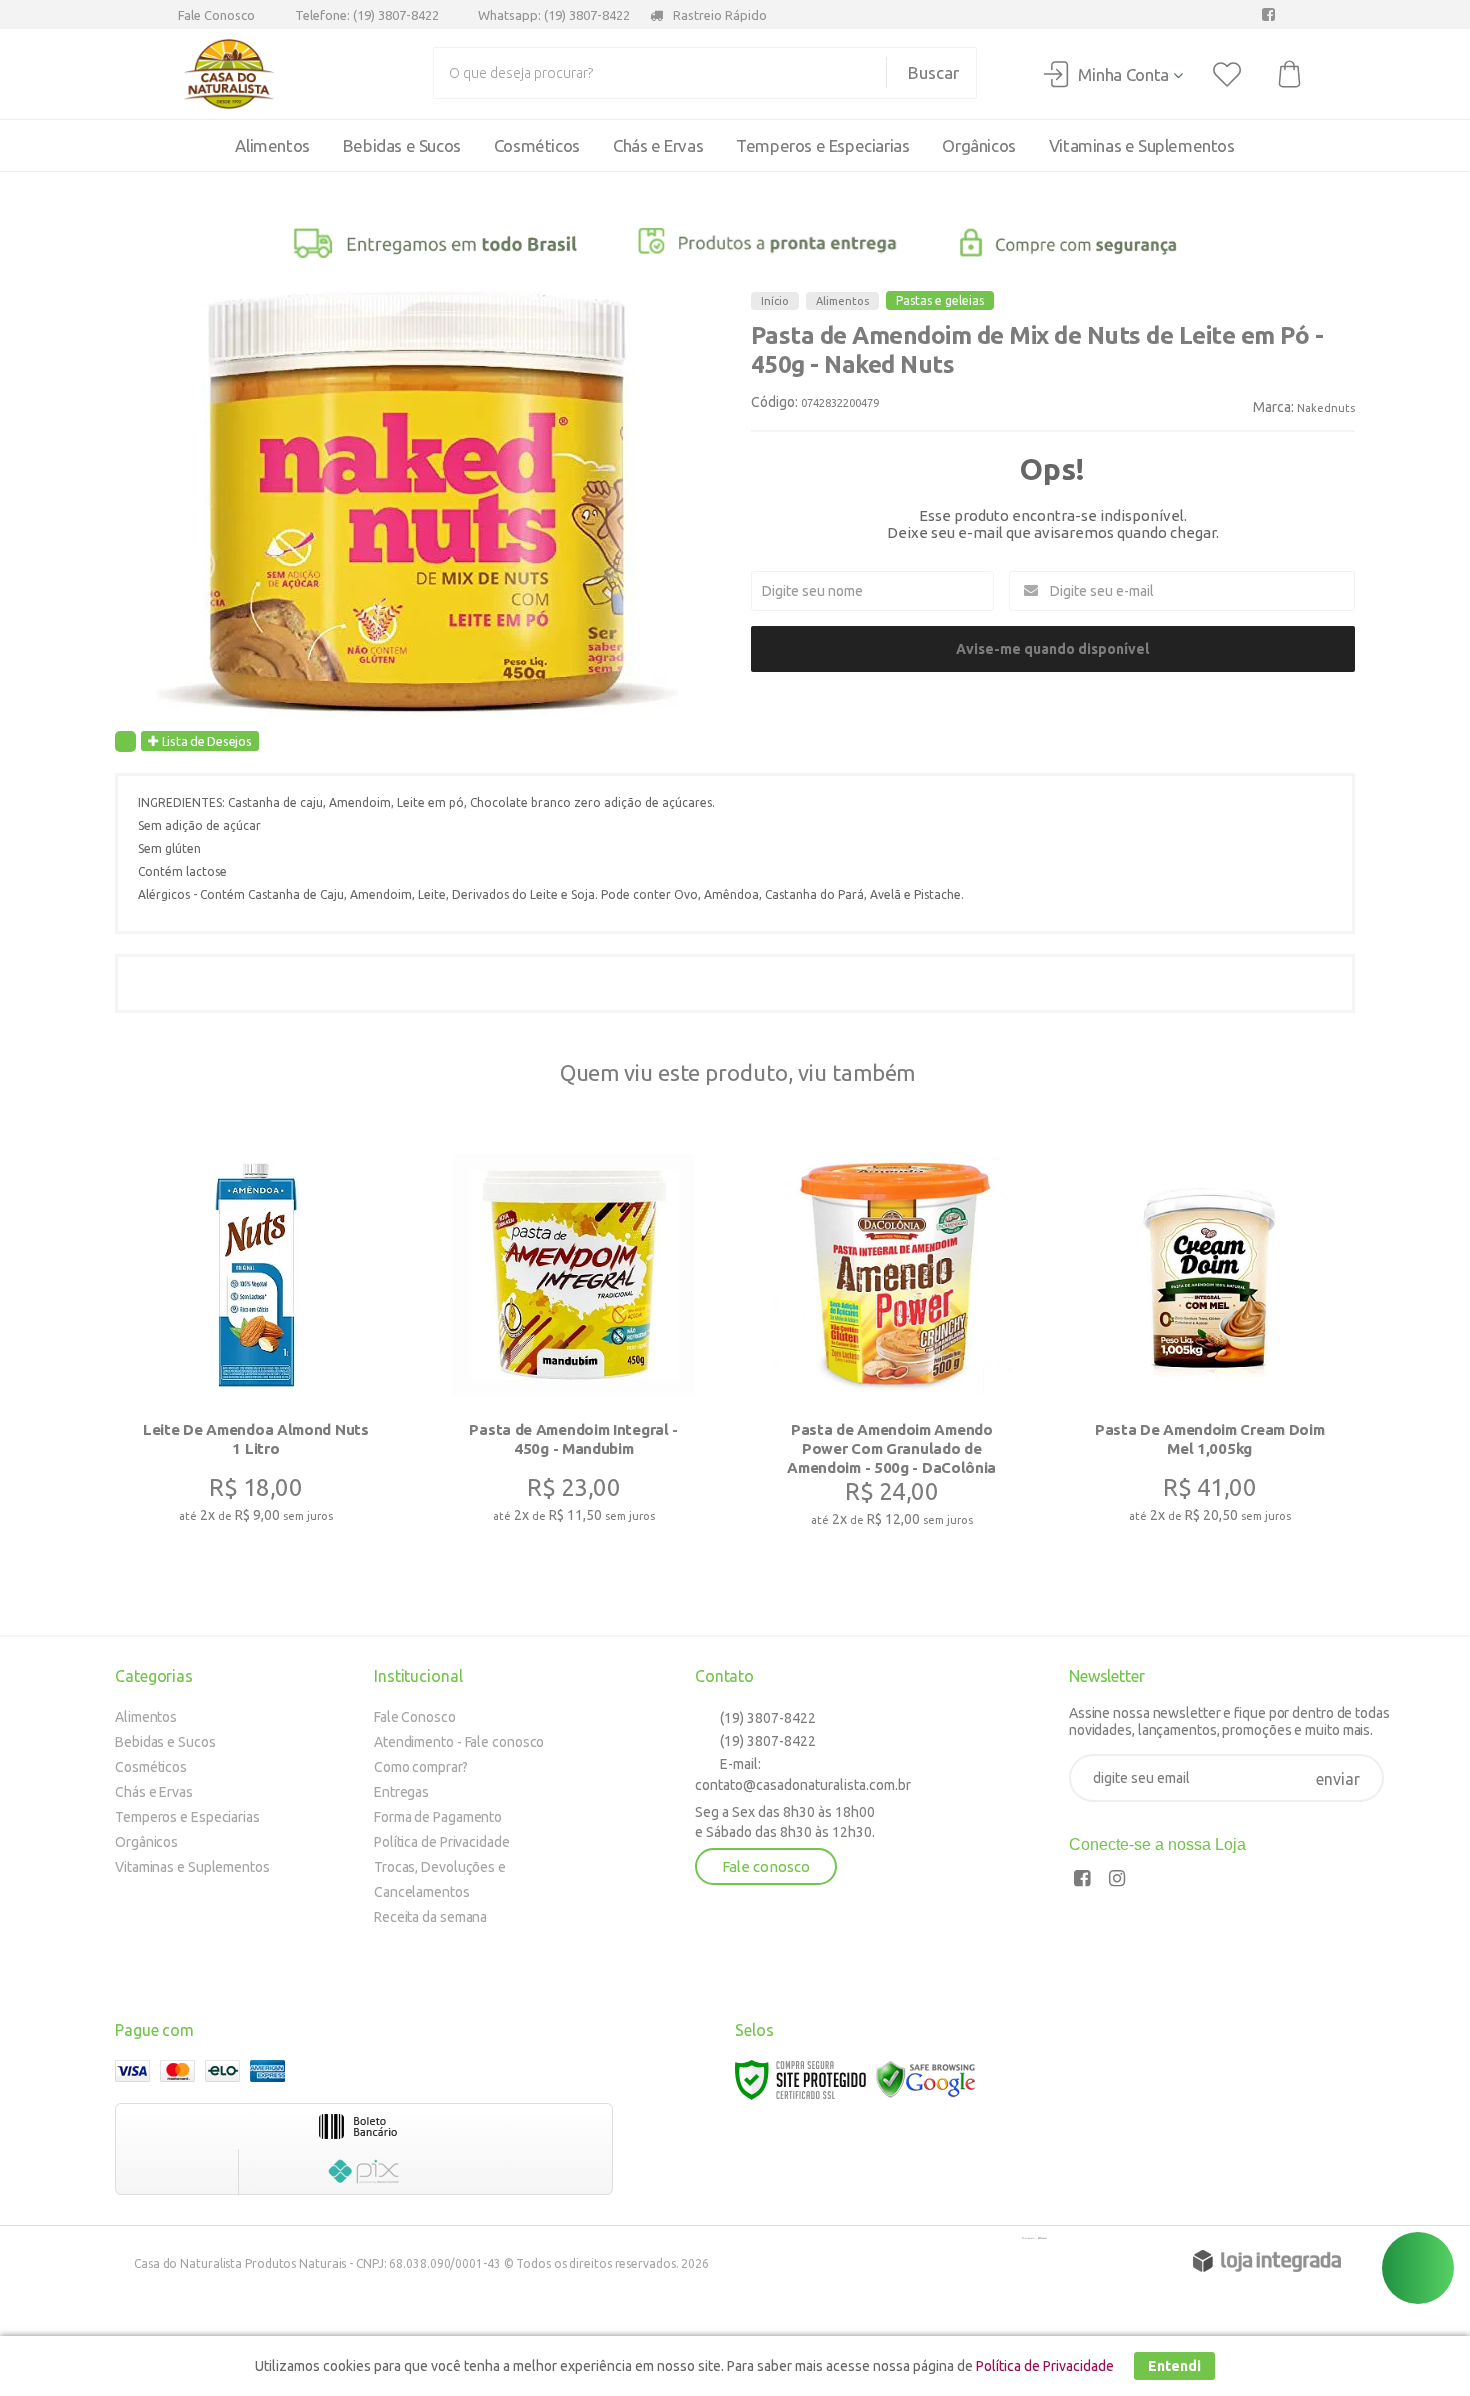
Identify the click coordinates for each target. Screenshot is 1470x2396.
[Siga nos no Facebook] (1273, 15)
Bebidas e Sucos (165, 1742)
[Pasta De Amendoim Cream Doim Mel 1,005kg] (1210, 1342)
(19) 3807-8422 (766, 1718)
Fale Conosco (215, 15)
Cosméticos (151, 1767)
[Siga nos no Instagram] (1121, 1880)
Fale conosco (766, 1866)
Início (775, 301)
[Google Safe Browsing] (926, 2078)
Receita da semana (430, 1917)
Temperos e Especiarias (187, 1817)
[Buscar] (922, 73)
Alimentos (842, 301)
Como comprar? (421, 1767)
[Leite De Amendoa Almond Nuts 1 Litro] (256, 1342)
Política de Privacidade (442, 1842)
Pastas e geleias (940, 300)
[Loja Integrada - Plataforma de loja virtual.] (1267, 2261)
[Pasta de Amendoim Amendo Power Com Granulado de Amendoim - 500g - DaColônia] (892, 1344)
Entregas (401, 1792)
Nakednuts (1326, 408)
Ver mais (254, 1435)
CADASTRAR (1338, 1782)
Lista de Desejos (205, 741)
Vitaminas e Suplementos (192, 1867)
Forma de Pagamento (438, 1817)
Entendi (1174, 2366)
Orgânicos (146, 1842)
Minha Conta (1123, 74)
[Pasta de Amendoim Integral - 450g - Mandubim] (574, 1342)
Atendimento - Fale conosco (459, 1742)
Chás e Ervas (154, 1792)
